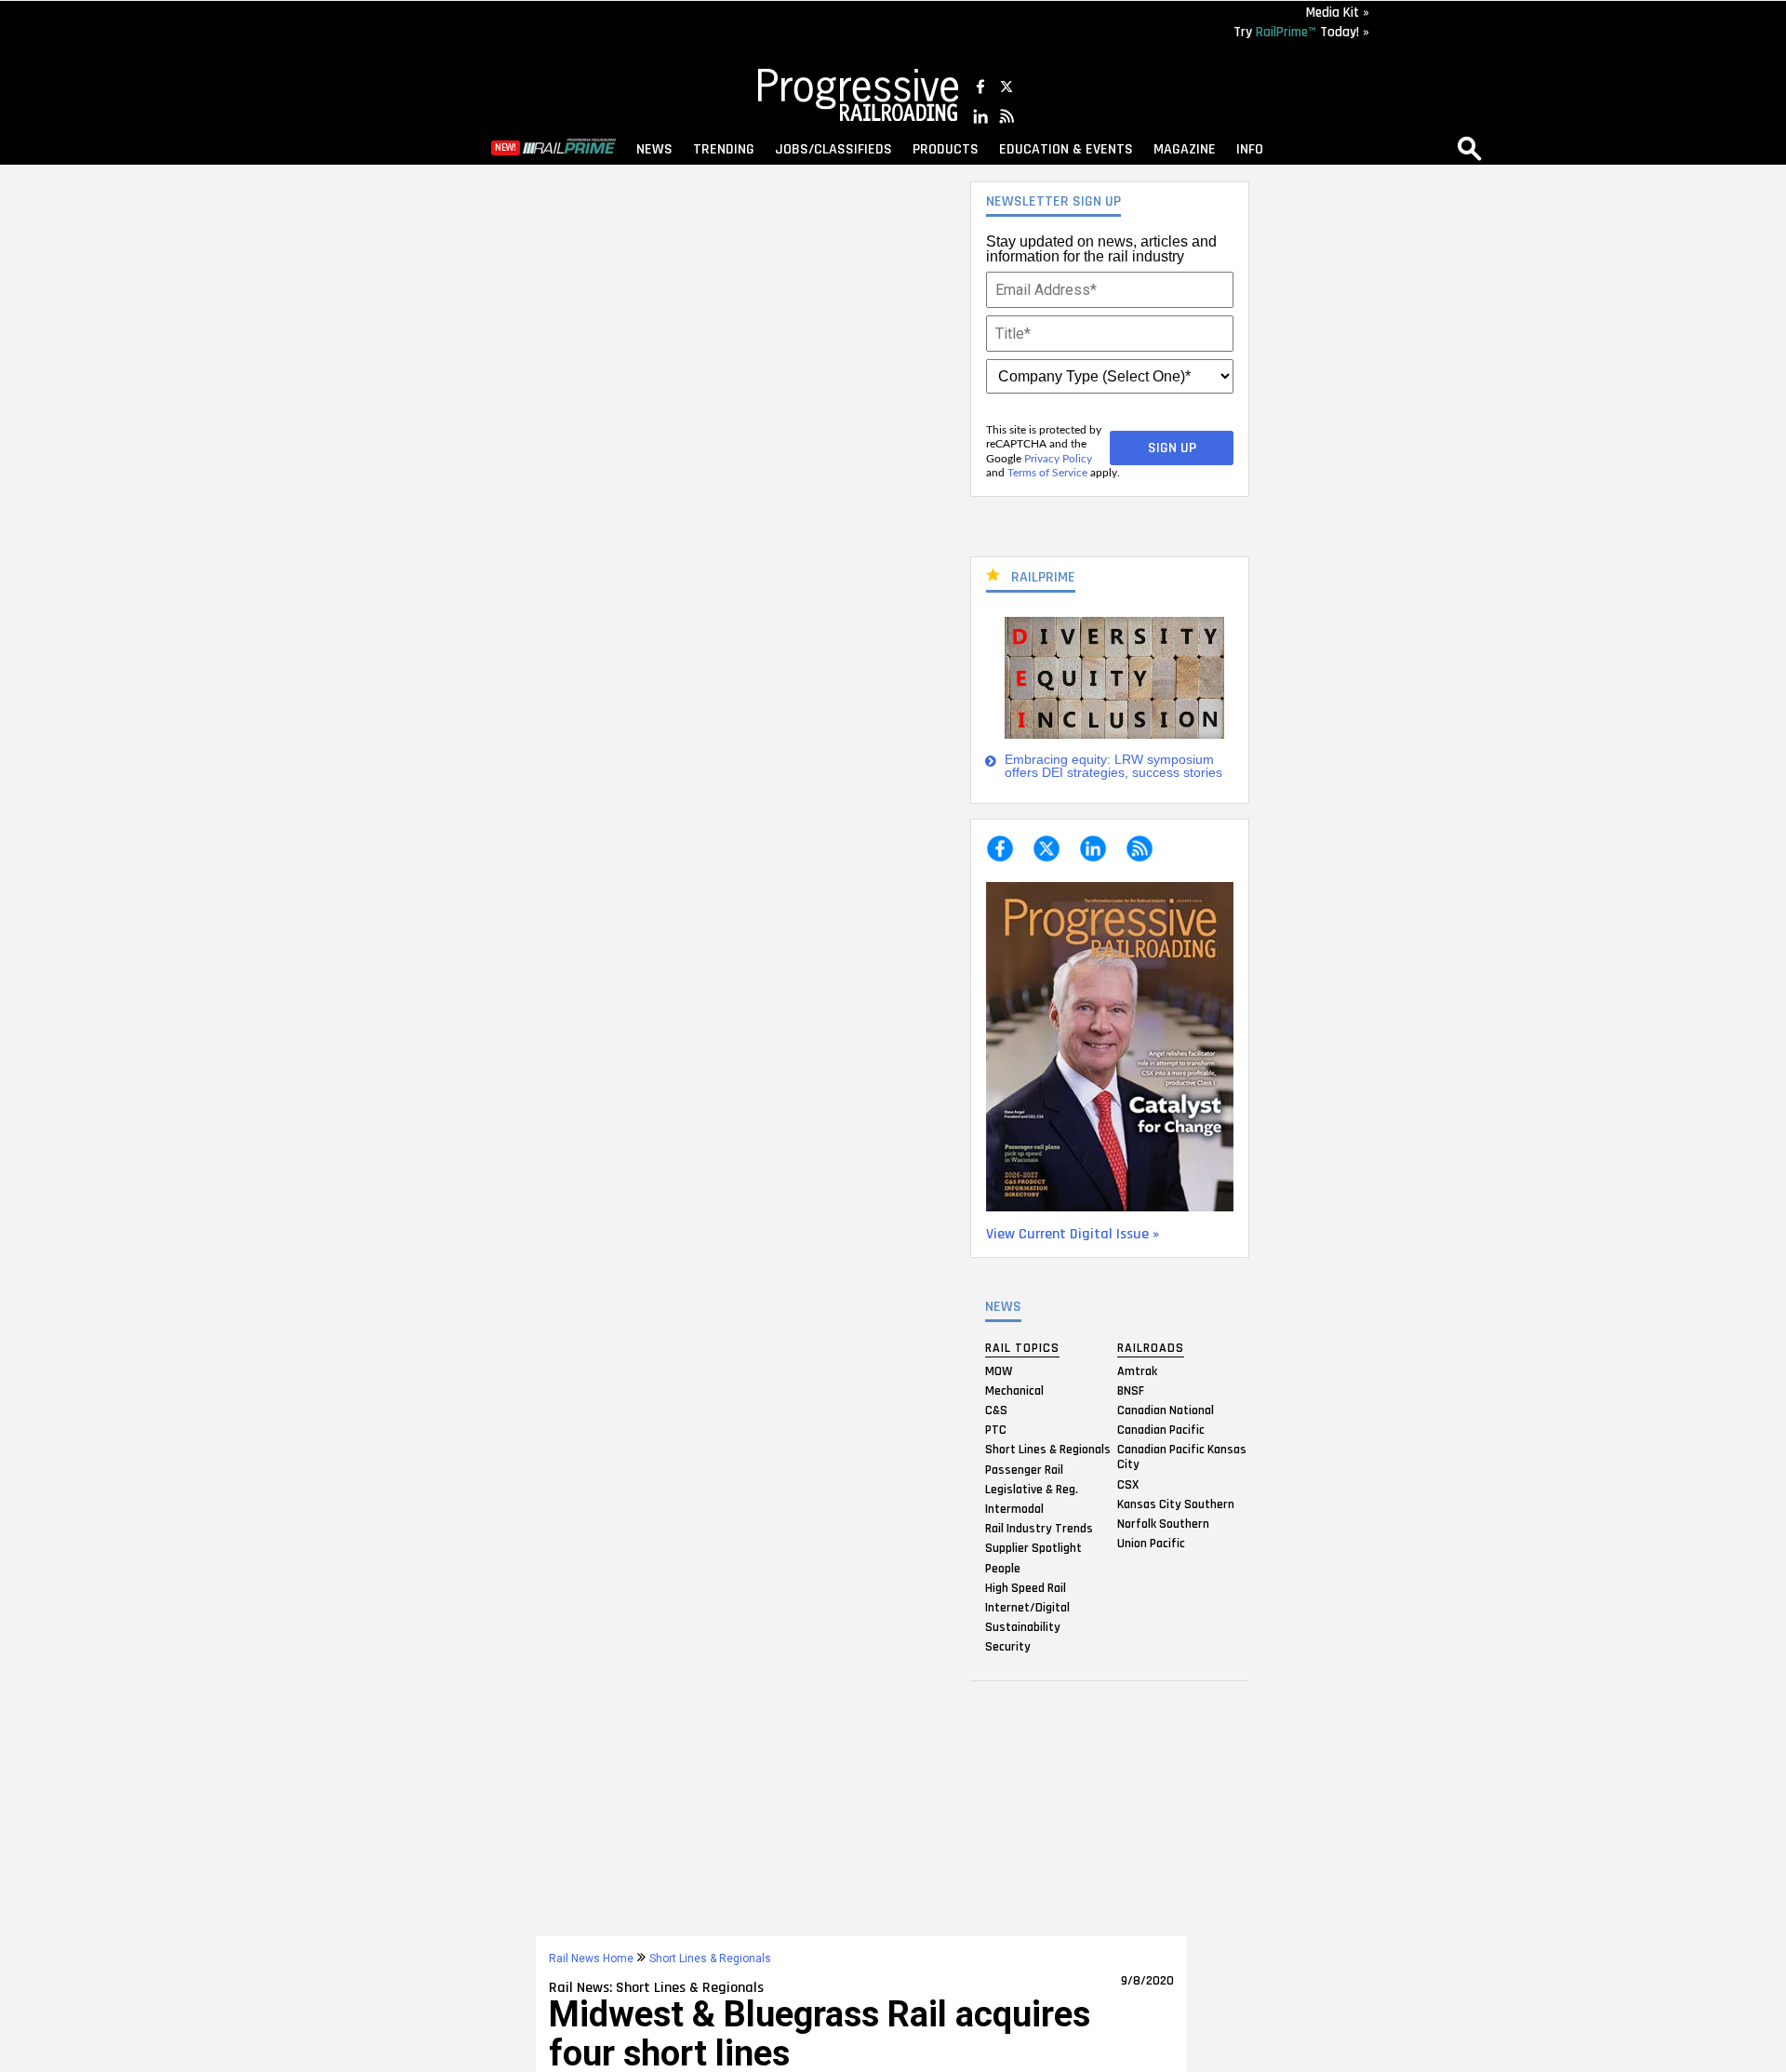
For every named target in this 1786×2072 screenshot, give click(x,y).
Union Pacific (1151, 1544)
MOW (999, 1370)
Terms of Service (1047, 473)
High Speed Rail (1026, 1587)
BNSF (1131, 1390)
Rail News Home (591, 1958)
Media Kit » (1338, 13)
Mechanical (1014, 1390)
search (1470, 148)
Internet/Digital (1027, 1607)
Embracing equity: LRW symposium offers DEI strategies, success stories (1113, 766)
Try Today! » (1301, 32)
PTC (996, 1430)
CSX (1128, 1484)
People (1003, 1568)
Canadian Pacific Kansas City (1182, 1457)
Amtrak (1137, 1370)
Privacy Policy (1058, 459)
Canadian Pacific (1161, 1430)
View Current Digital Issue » (1073, 1234)
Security (1008, 1647)
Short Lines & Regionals (1048, 1450)
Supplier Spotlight (1033, 1548)
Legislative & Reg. (1032, 1489)
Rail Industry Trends (1039, 1529)
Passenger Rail (1024, 1469)
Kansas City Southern (1176, 1504)
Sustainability (1023, 1627)
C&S (996, 1410)
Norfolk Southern (1163, 1524)
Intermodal (1014, 1509)
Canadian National (1166, 1410)
